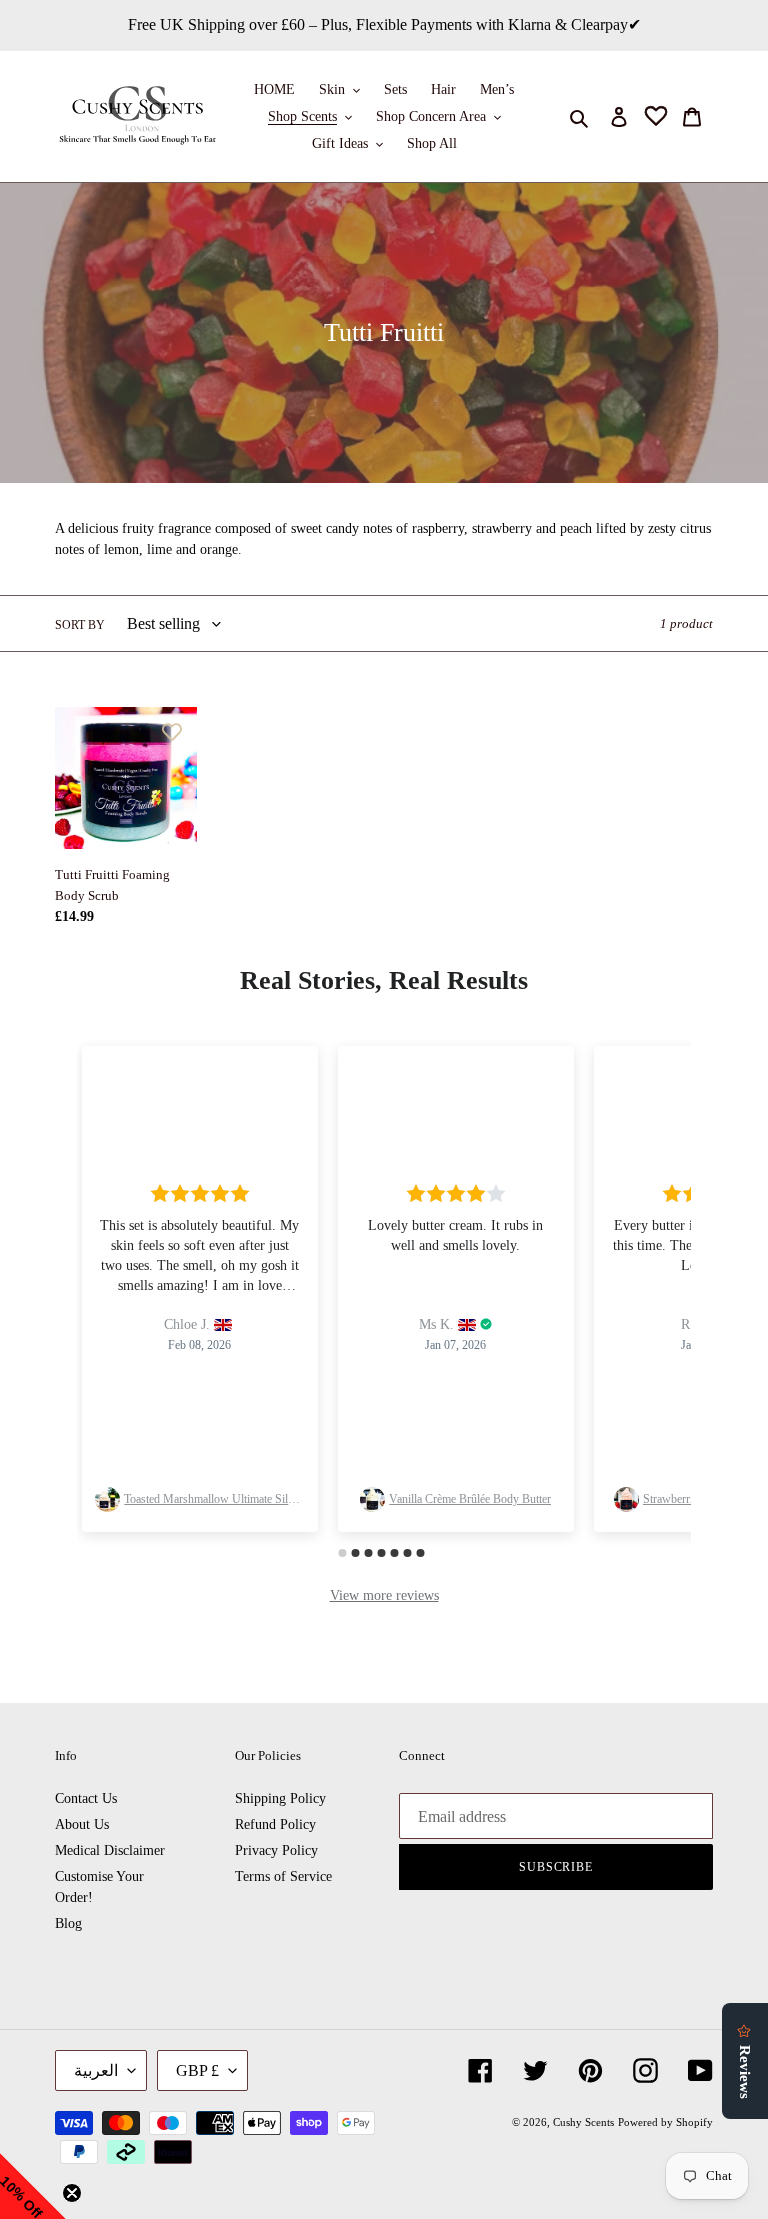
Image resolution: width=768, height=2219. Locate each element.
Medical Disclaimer (110, 1850)
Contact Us (86, 1798)
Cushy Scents (583, 2122)
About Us (82, 1824)
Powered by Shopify (665, 2122)
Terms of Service (283, 1876)
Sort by (80, 625)
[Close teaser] (72, 2193)
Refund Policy (275, 1824)
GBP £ (197, 2070)
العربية (96, 2070)
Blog (68, 1923)
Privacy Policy (276, 1850)
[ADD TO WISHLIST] (172, 732)
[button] (33, 2186)
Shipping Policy (280, 1798)
